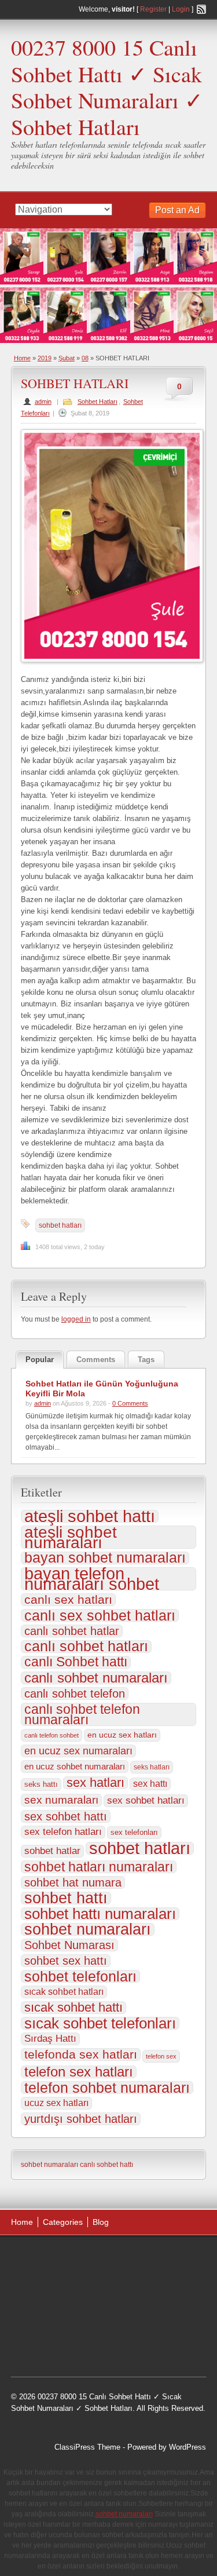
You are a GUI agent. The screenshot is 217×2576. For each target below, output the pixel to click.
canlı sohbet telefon (75, 1694)
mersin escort (108, 2346)
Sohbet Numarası (69, 1945)
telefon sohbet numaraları (107, 2088)
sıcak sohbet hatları (64, 1992)
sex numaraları (61, 1800)
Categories (63, 2222)
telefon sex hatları (79, 2072)
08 (85, 358)
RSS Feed (201, 9)
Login (181, 9)
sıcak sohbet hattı (73, 2008)
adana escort (44, 2258)
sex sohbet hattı (66, 1816)
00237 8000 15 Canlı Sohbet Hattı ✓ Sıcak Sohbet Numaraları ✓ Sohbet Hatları (107, 87)
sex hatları (95, 1783)
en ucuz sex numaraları (78, 1751)
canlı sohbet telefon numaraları (82, 1714)
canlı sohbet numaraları (96, 1678)
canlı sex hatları (68, 1600)
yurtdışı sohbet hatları (81, 2119)
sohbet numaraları (88, 1929)
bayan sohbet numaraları (105, 1558)
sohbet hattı (66, 1898)
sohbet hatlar (52, 1851)
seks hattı (41, 1784)
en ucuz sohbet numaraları (75, 1767)
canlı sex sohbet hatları (100, 1615)
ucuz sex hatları (56, 2103)
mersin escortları (50, 2346)
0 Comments (130, 1403)
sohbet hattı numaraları (100, 1914)
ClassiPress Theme (87, 2447)
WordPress (187, 2447)
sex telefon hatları (63, 1832)
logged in (76, 1319)
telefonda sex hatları (81, 2055)
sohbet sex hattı (66, 1961)
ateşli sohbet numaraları (71, 1537)
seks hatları (152, 1767)
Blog (101, 2222)
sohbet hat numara (73, 1882)
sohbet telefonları (80, 1976)
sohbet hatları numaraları (99, 1867)
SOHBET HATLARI (75, 383)
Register (153, 9)
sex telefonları (134, 1832)
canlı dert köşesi (137, 2316)
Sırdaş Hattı (50, 2039)
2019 (45, 358)
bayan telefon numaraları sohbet (92, 1579)
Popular (40, 1360)
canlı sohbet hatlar (72, 1631)
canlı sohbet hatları (86, 1647)
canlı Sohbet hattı (76, 1662)
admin (43, 402)
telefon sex (161, 2056)
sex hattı (150, 1784)
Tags (146, 1360)
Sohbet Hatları (98, 402)
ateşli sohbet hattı (90, 1516)
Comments (96, 1360)
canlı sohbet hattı (106, 2165)
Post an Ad (177, 210)
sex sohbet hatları (146, 1800)
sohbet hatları (60, 1225)
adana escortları (101, 2258)
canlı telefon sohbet (52, 1735)
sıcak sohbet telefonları (100, 2023)
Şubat (67, 358)
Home (22, 358)
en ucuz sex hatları (122, 1735)
